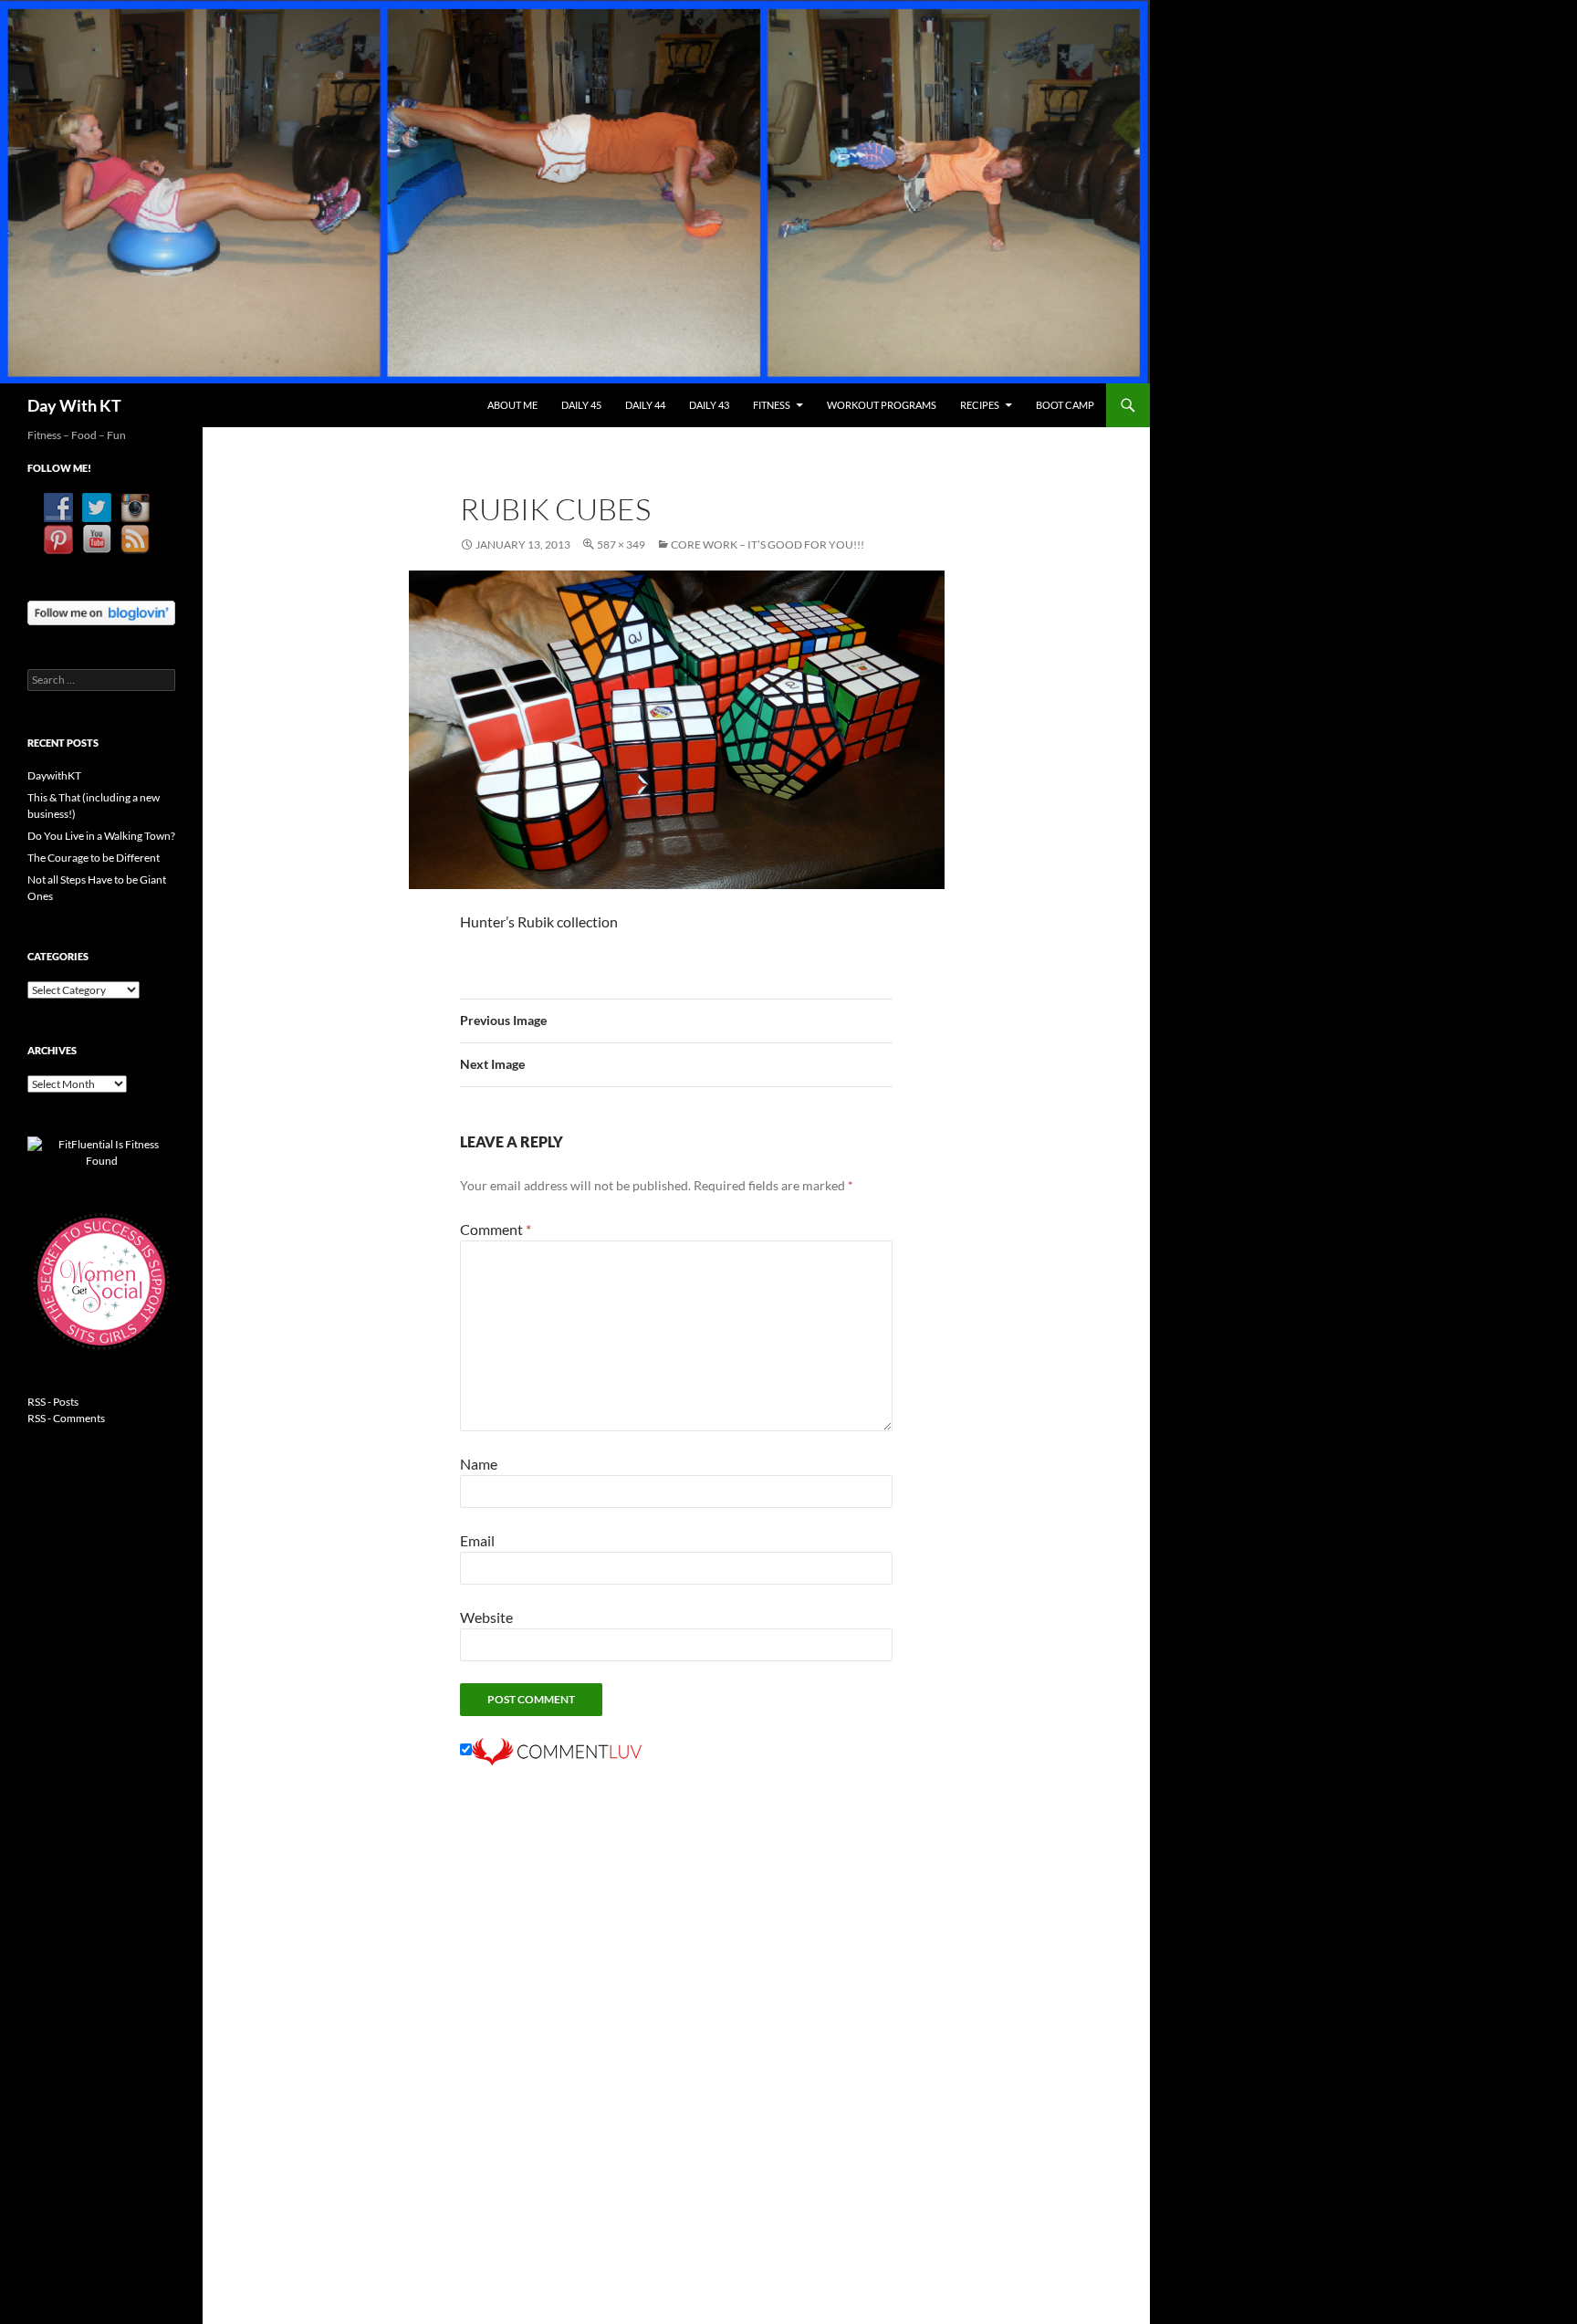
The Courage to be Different (94, 858)
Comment (496, 1229)
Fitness (772, 405)
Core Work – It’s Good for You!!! (768, 544)
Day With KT (74, 405)
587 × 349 (621, 544)
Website (486, 1617)
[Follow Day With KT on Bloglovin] (101, 611)
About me (512, 405)
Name (479, 1464)
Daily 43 (709, 405)
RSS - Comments (66, 1418)
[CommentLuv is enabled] (557, 1749)
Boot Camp (1065, 405)
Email (477, 1540)
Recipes (980, 405)
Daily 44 (645, 405)
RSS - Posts (53, 1402)
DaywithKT (54, 775)
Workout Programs (882, 405)
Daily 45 (581, 405)
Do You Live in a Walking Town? (101, 836)
